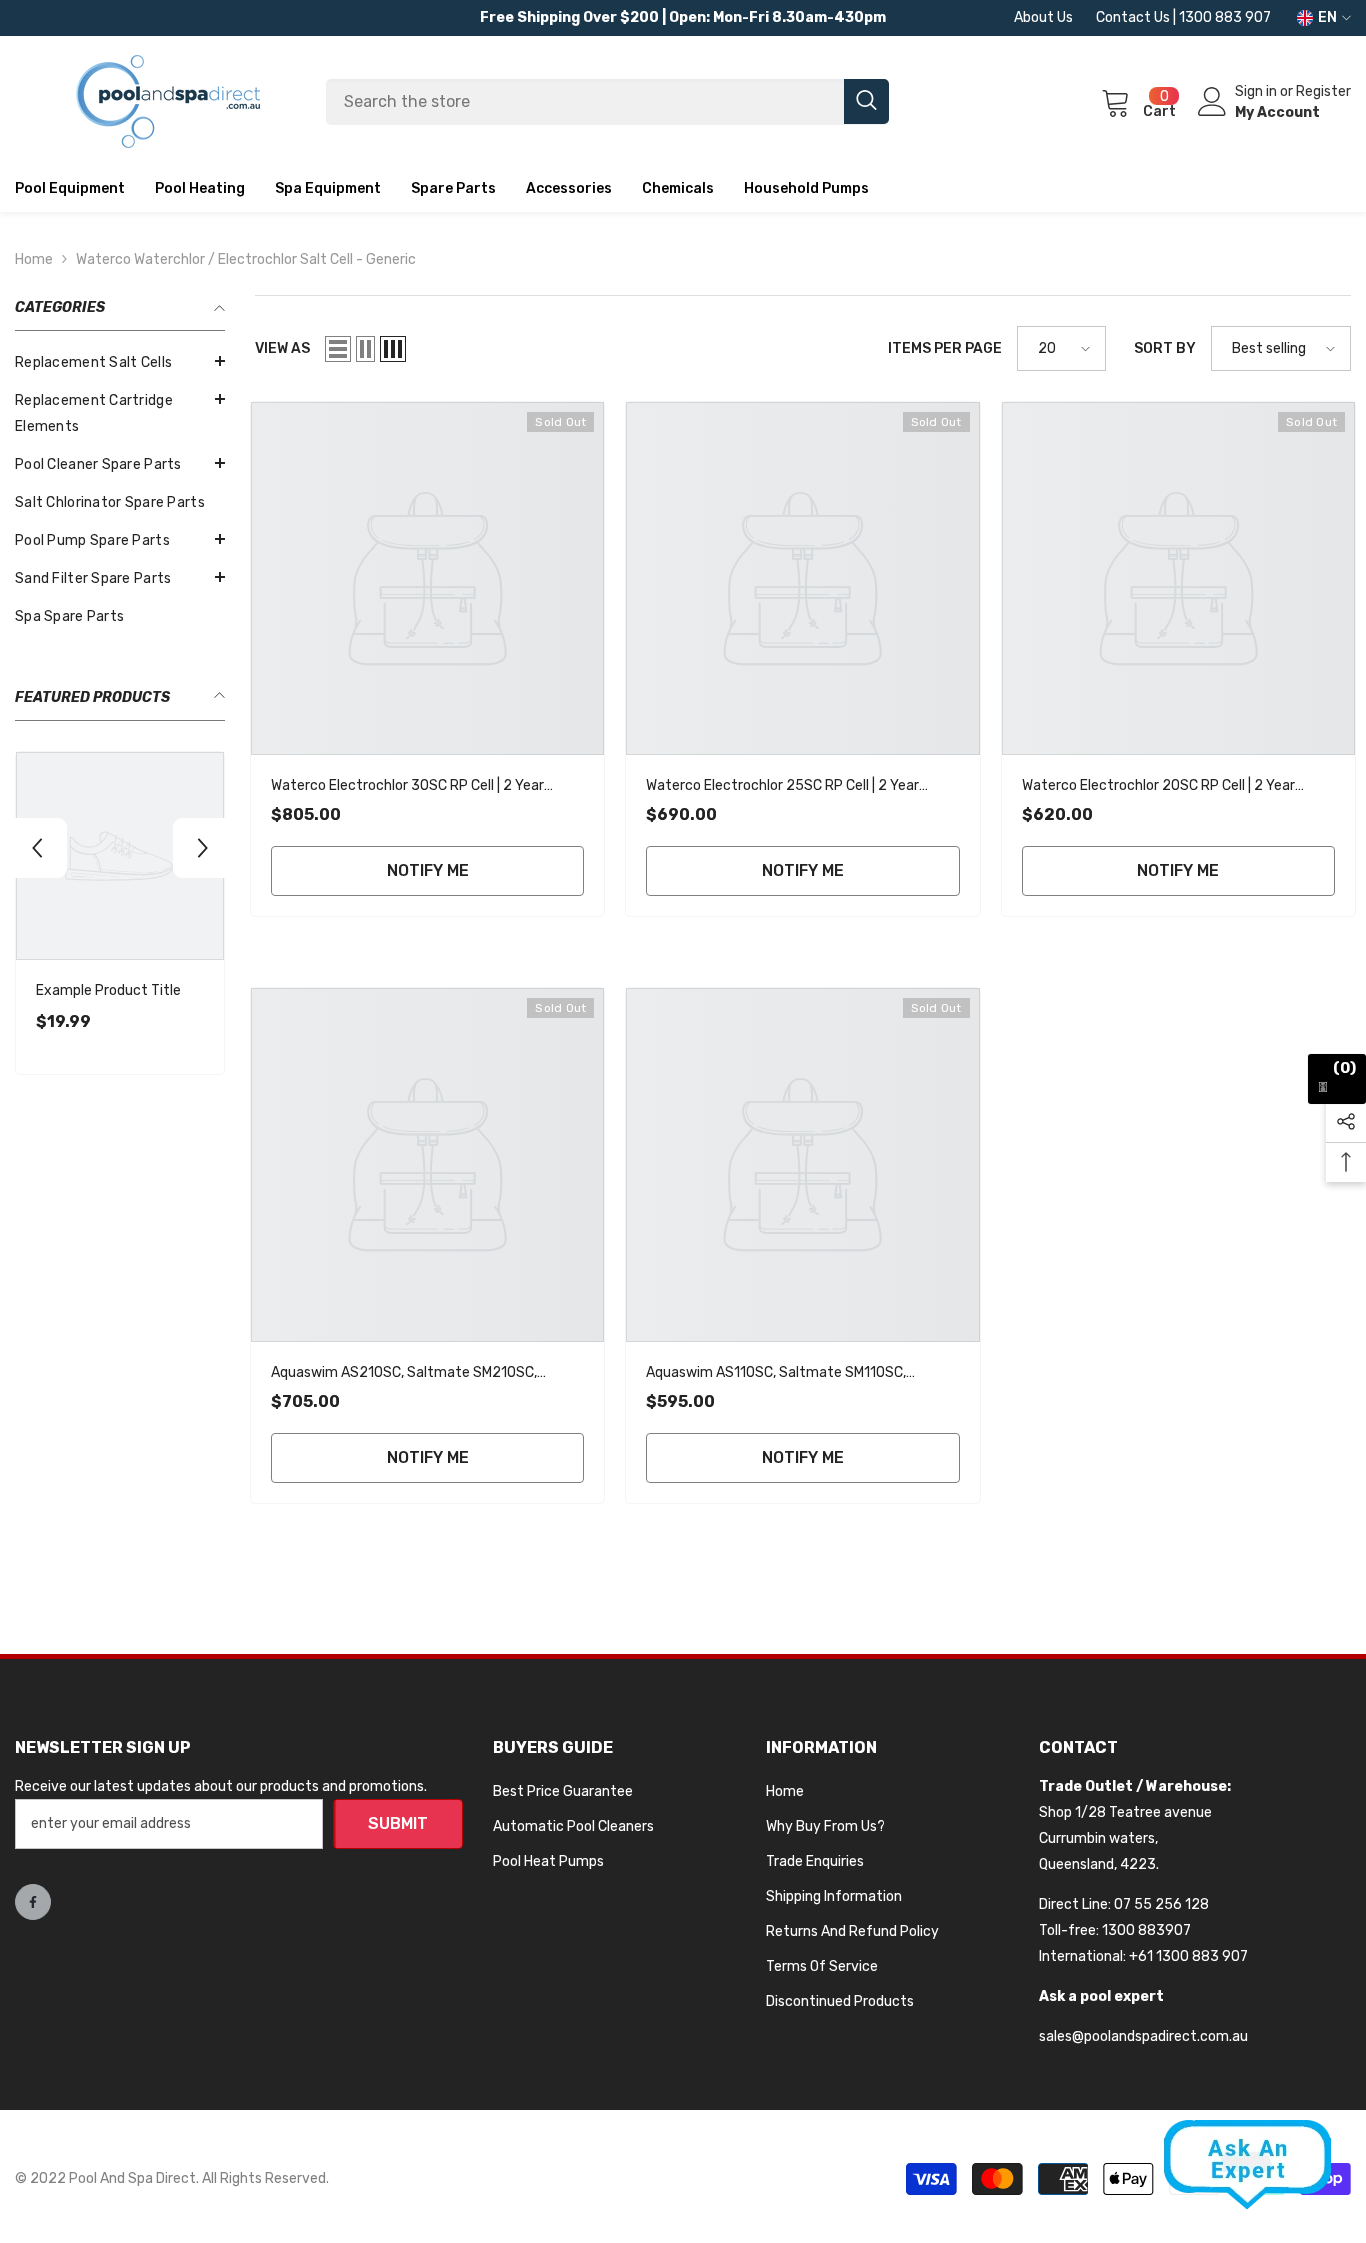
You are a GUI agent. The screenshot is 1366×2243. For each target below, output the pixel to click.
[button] (120, 361)
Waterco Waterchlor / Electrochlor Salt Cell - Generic (246, 259)
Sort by (1165, 348)
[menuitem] (120, 363)
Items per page (945, 348)
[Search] (607, 102)
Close (1342, 212)
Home (34, 259)
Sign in (1257, 91)
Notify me (428, 870)
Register (1323, 91)
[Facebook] (33, 1902)
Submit (398, 1823)
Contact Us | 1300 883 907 (1183, 17)
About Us (1043, 17)
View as (282, 348)
